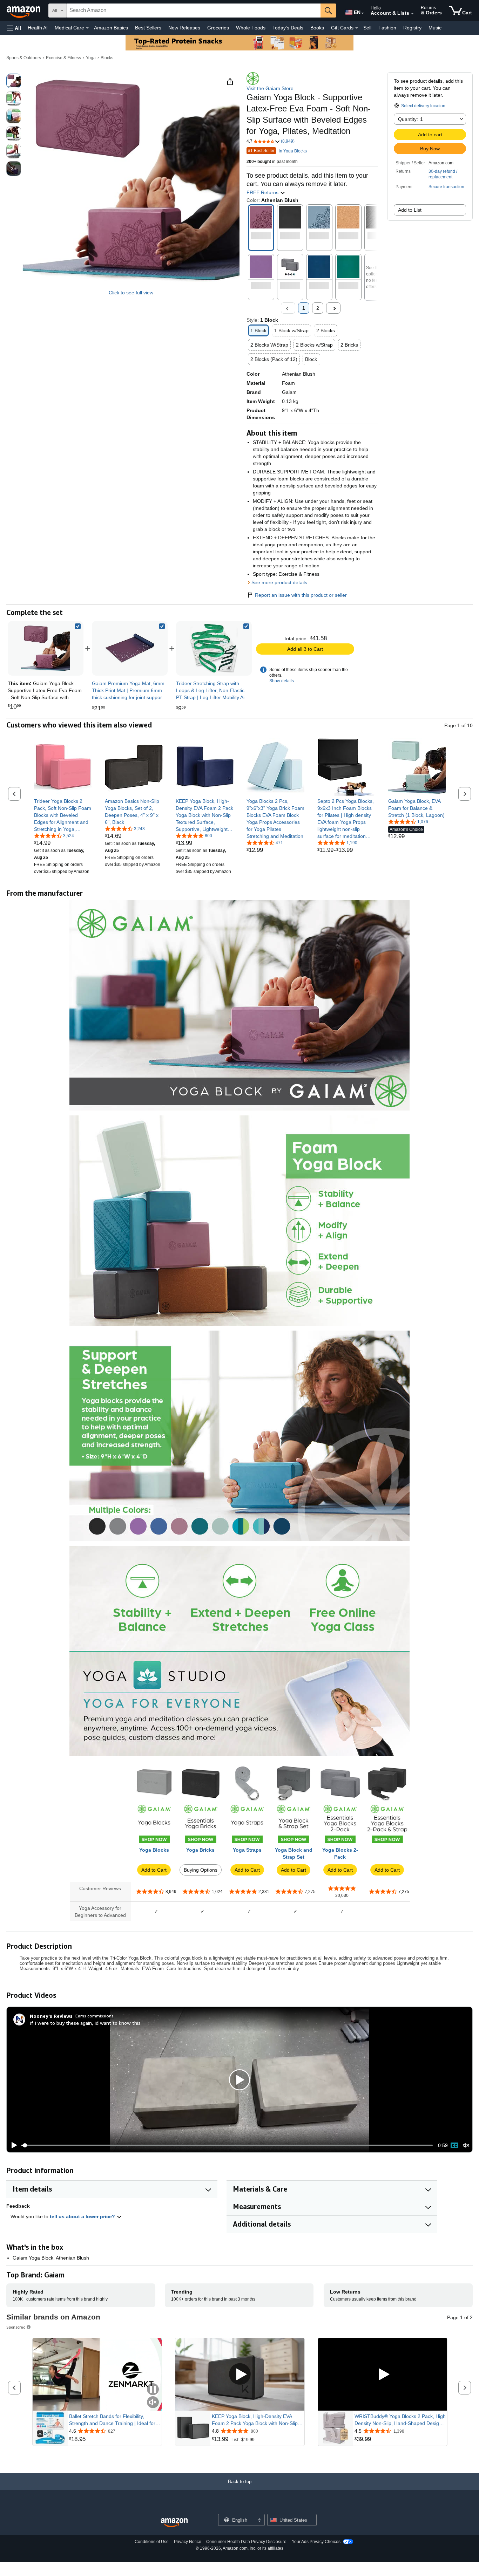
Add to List (410, 210)
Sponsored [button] (16, 2327)
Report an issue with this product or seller (301, 595)
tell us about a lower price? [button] (83, 2216)
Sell (367, 28)
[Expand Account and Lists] (412, 14)
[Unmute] (466, 2145)
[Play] (12, 2145)
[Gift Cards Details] (357, 28)
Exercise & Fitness (63, 58)
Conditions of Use (152, 2542)
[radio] (14, 81)
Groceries (218, 28)
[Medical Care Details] (87, 28)
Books (317, 28)
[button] (14, 28)
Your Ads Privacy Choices (316, 2542)
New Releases (184, 28)
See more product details (279, 582)
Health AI (38, 28)
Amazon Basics (111, 28)
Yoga (91, 58)
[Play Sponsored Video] (240, 2374)
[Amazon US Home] (174, 2523)
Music (435, 28)
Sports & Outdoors (24, 58)
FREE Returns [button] (263, 192)
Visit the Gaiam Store (270, 88)
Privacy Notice (188, 2542)
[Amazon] (24, 11)
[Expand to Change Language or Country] (363, 13)
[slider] (227, 2145)
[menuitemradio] (454, 2145)
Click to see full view (131, 293)
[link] (130, 648)
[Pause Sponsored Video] (153, 2390)
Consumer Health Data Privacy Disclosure (246, 2542)
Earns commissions (95, 2016)
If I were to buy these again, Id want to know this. (86, 2023)
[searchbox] (194, 11)
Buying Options (201, 1870)
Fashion (387, 28)
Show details (282, 681)
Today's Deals (288, 28)
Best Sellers (148, 28)
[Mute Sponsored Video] (153, 2403)
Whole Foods (251, 28)
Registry (412, 28)
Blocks (107, 58)
